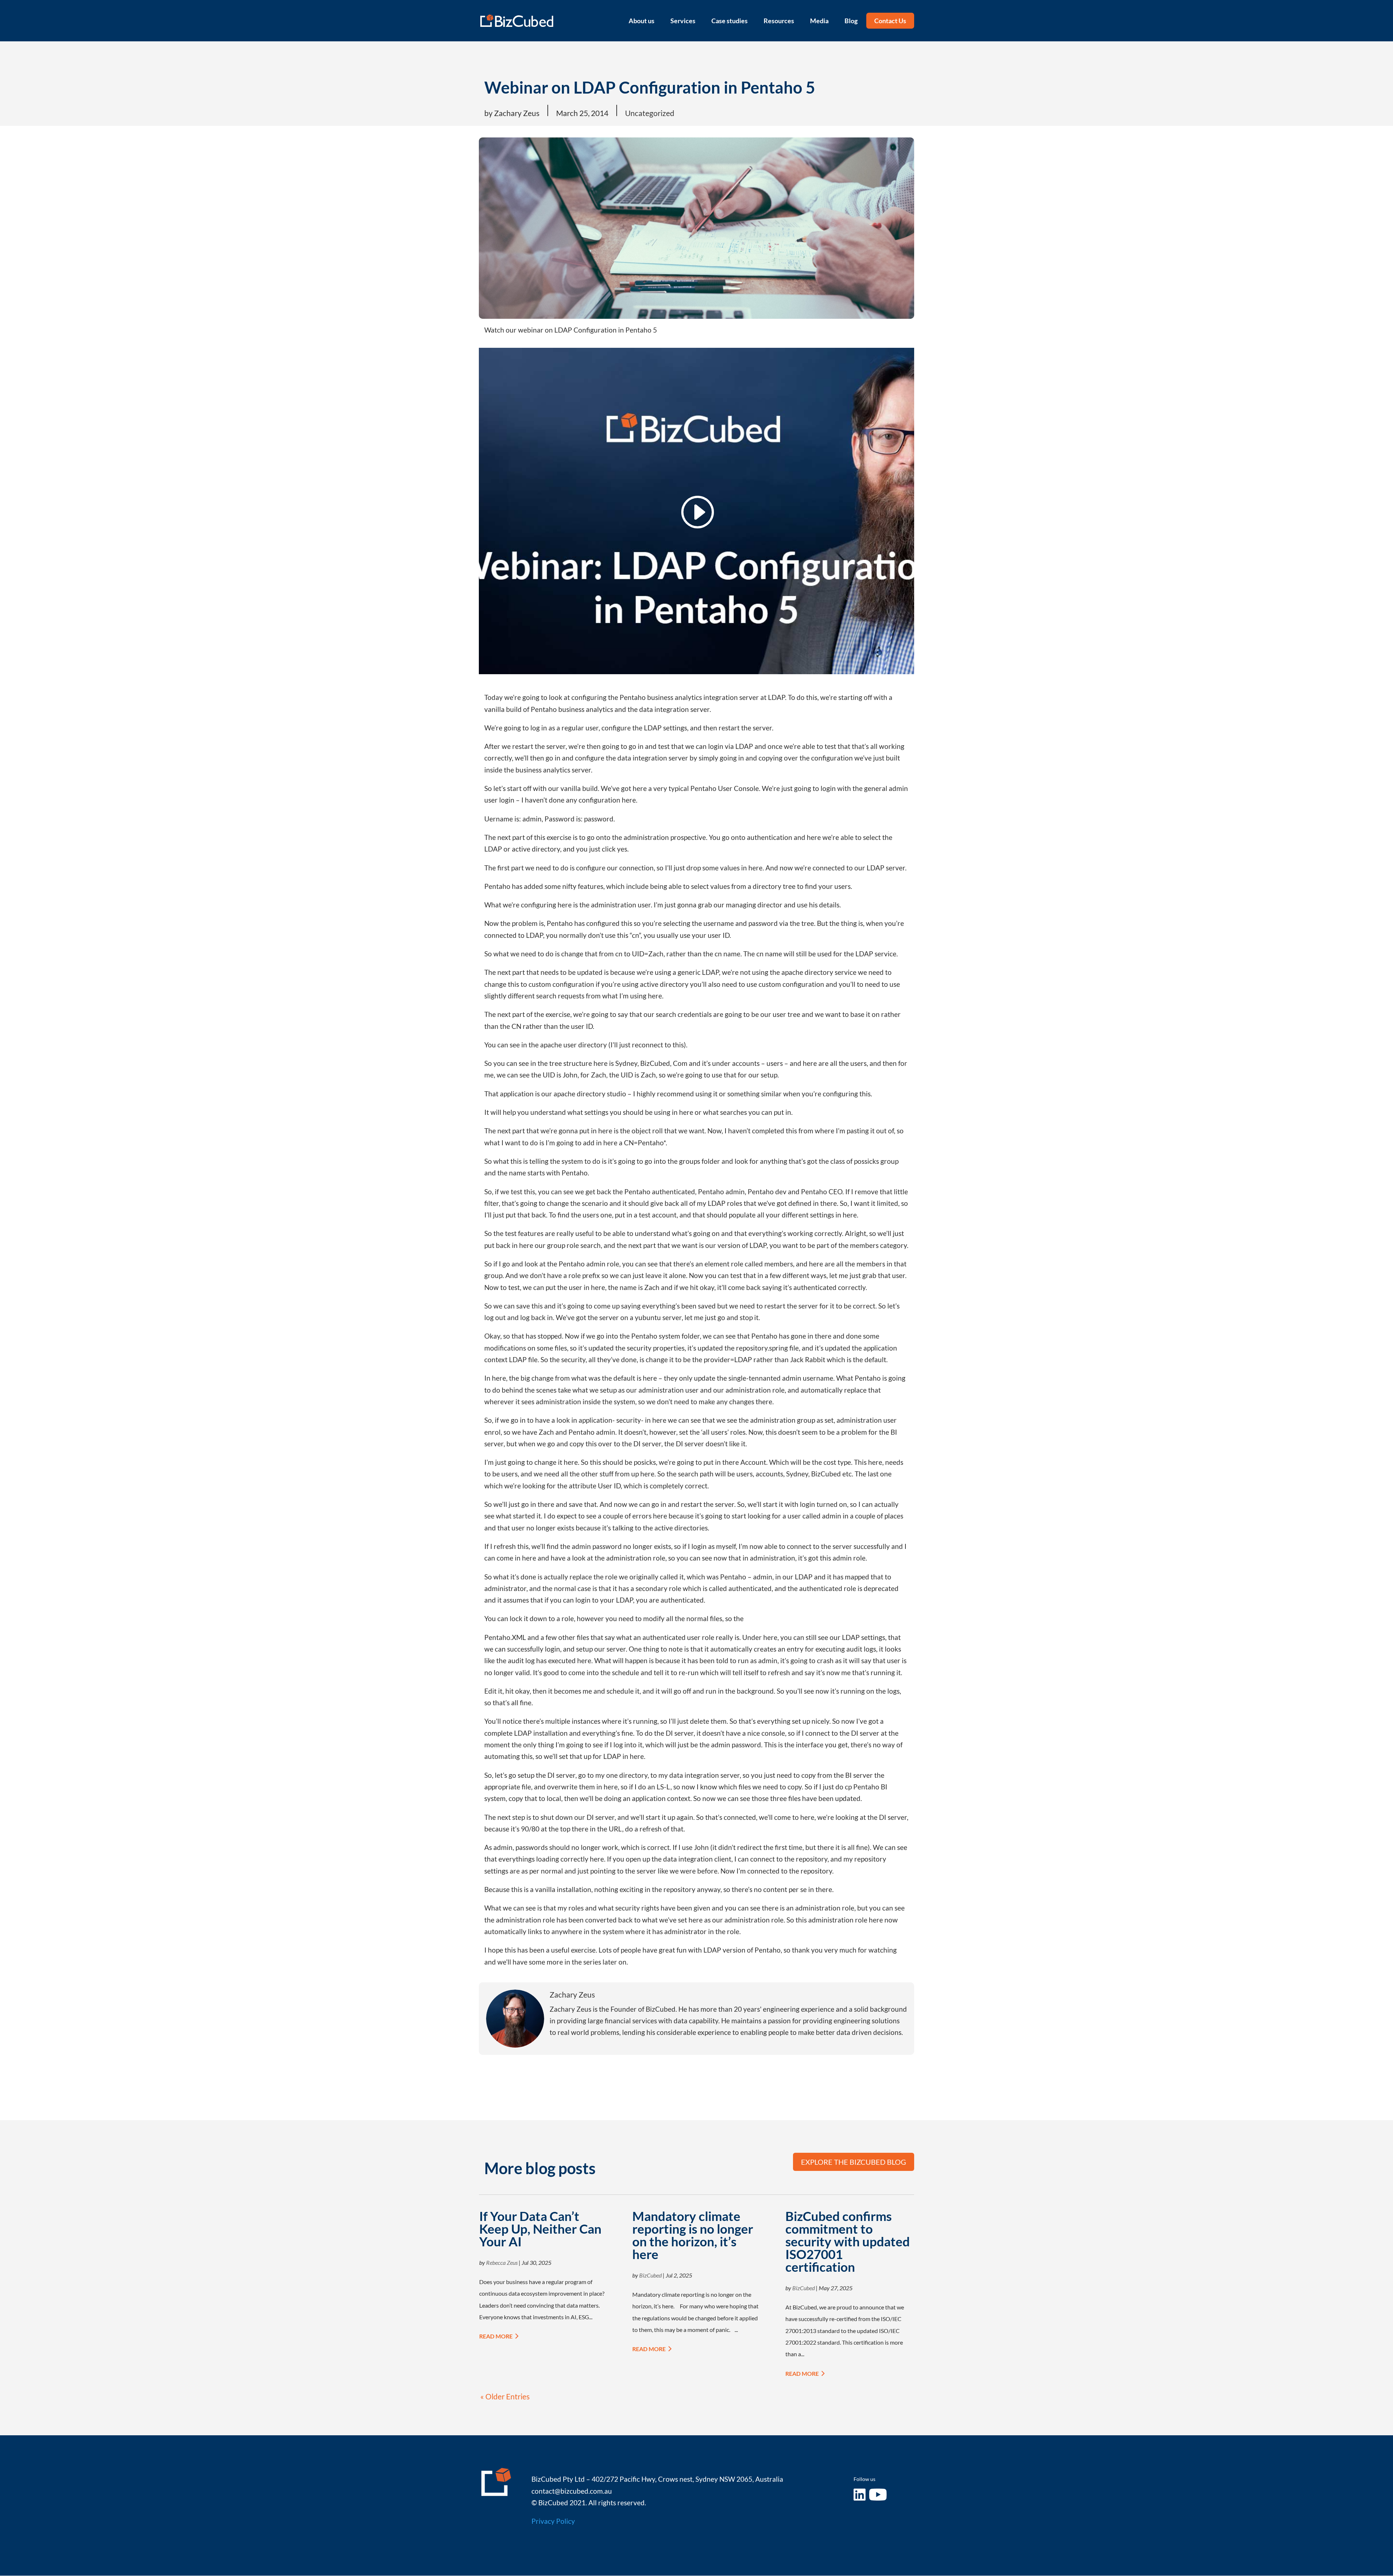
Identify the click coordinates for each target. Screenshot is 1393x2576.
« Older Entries (505, 2396)
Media (819, 21)
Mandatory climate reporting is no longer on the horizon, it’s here (693, 2235)
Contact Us (890, 21)
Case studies (730, 21)
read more (496, 2336)
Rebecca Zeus (502, 2262)
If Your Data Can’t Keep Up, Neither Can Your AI (540, 2229)
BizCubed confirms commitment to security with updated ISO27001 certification (848, 2241)
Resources (779, 21)
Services (683, 21)
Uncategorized (650, 113)
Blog (851, 21)
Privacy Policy (553, 2521)
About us (642, 21)
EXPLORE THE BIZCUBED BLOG (854, 2162)
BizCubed (650, 2275)
